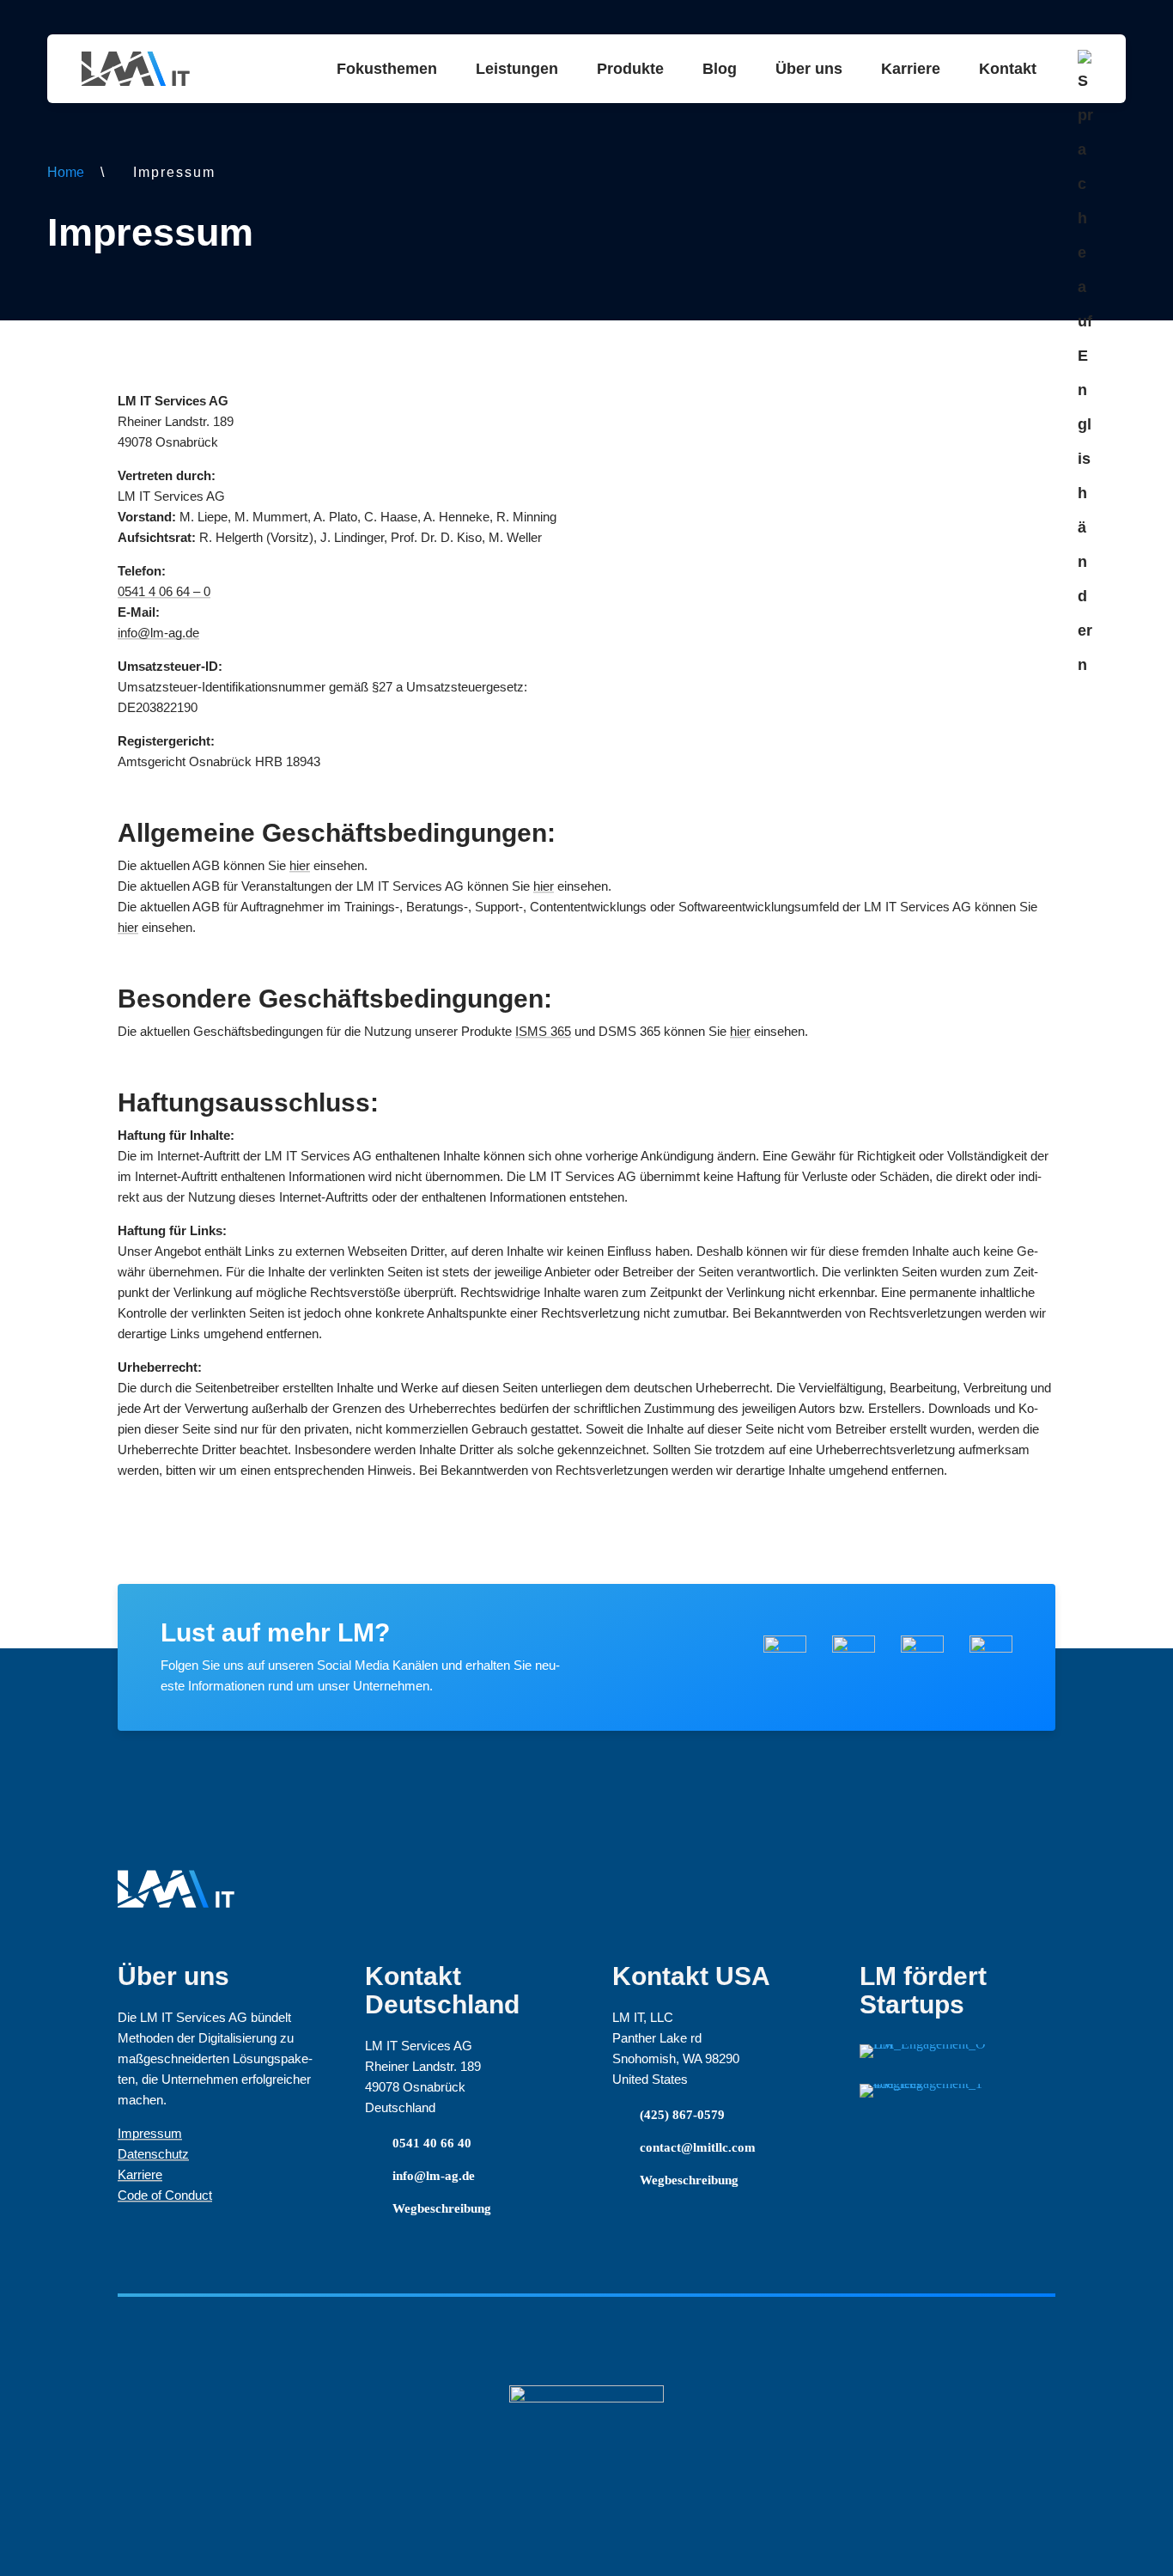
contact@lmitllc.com (698, 2147)
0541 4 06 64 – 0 (164, 591)
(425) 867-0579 (682, 2115)
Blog (720, 69)
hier (300, 865)
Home (66, 172)
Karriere (911, 69)
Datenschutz (153, 2154)
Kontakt (1008, 69)
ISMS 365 (543, 1031)
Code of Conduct (165, 2195)
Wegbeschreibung (442, 2208)
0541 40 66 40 (432, 2143)
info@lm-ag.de (158, 633)
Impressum (150, 2133)
